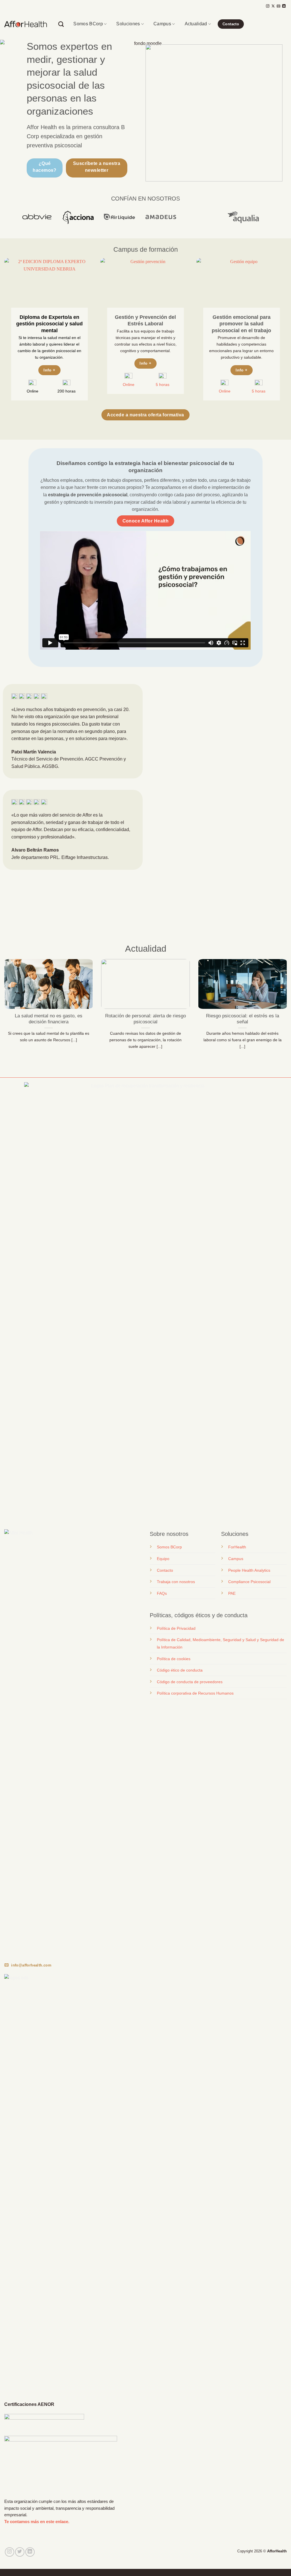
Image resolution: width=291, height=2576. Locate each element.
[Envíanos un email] (278, 6)
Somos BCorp (88, 24)
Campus (162, 24)
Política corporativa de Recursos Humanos (195, 1693)
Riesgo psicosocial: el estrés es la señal (243, 1019)
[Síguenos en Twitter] (20, 2552)
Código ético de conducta (180, 1670)
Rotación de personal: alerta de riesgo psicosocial (145, 1019)
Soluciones (128, 24)
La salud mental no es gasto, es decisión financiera (49, 1019)
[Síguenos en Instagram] (268, 6)
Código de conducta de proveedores (190, 1682)
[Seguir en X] (273, 6)
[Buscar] (61, 24)
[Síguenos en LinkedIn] (284, 6)
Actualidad (196, 24)
